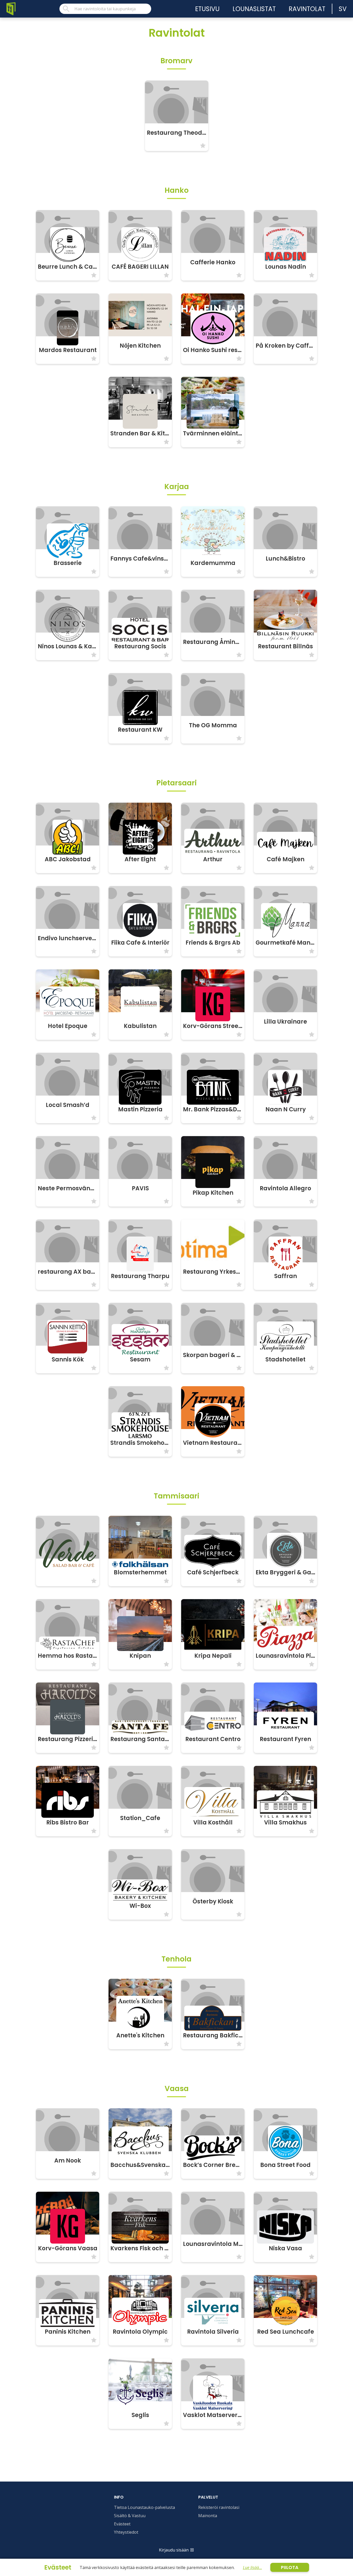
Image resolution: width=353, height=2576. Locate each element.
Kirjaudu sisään (174, 2550)
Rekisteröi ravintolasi (219, 2507)
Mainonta (208, 2516)
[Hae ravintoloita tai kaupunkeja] (105, 9)
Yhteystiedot (126, 2532)
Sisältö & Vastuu (130, 2516)
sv (343, 9)
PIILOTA (290, 2567)
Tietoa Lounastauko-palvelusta (144, 2507)
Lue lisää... (252, 2567)
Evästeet (122, 2524)
